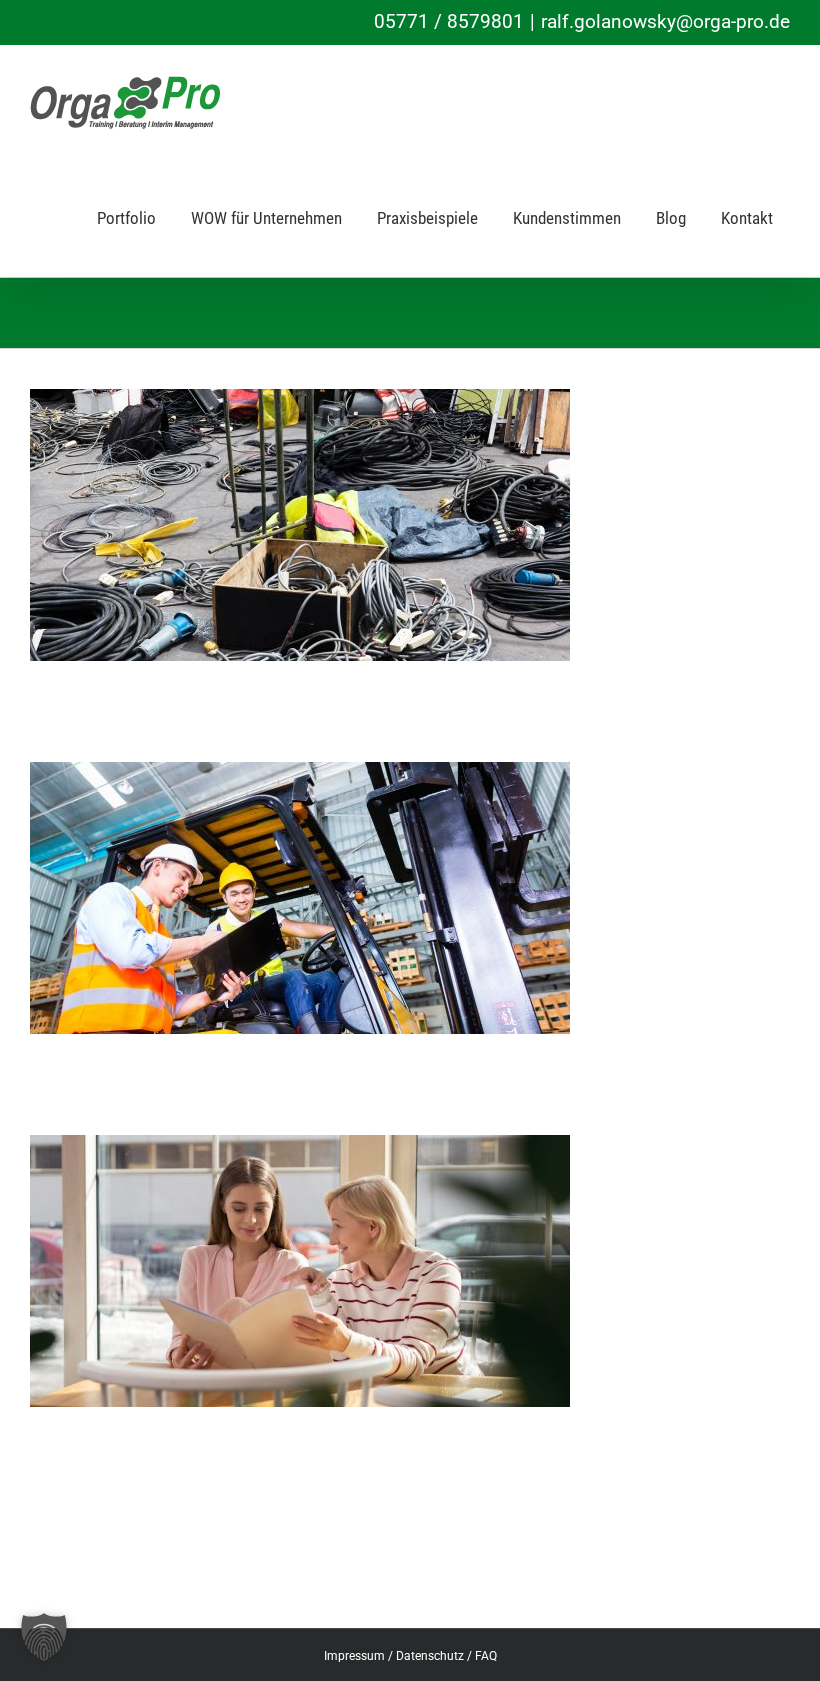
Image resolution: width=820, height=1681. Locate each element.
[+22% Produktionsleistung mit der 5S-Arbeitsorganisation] (300, 402)
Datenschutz (430, 1656)
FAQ (486, 1656)
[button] (44, 1637)
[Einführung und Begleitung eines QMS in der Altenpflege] (300, 1148)
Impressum (354, 1656)
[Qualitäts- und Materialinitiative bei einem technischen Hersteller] (300, 775)
